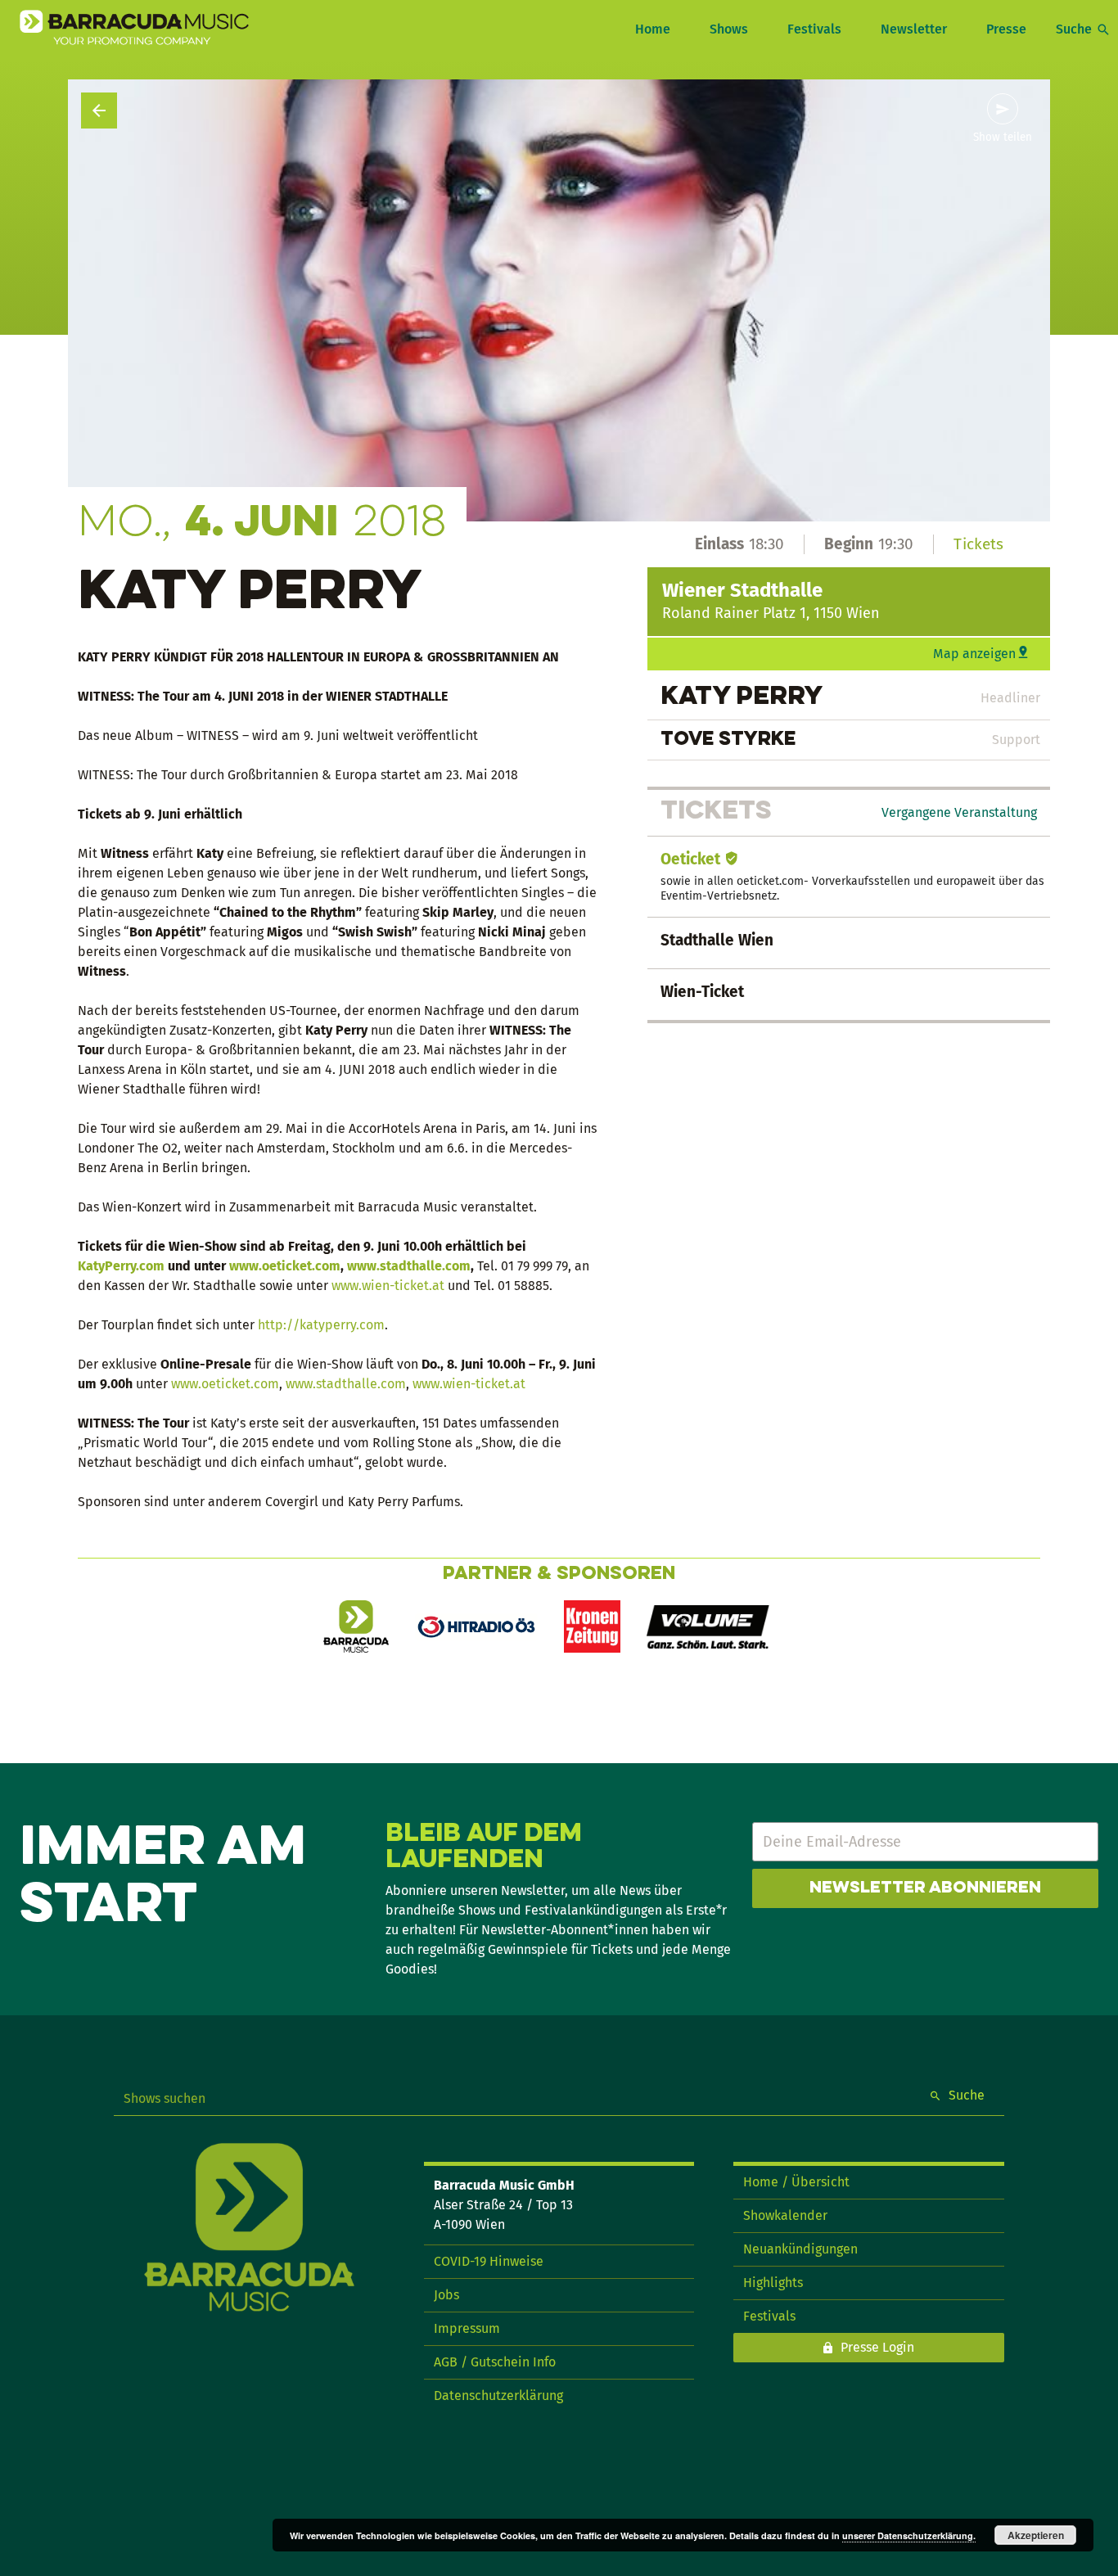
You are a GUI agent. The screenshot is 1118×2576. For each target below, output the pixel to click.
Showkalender (785, 2215)
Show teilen (1003, 138)
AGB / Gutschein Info (495, 2362)
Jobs (446, 2295)
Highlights (773, 2283)
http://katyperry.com (321, 1325)
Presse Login (877, 2347)
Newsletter (914, 29)
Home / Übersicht (796, 2182)
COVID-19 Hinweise (489, 2261)
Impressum (467, 2328)
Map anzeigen (974, 654)
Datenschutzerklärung (498, 2396)
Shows (729, 29)
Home (653, 29)
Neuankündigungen (800, 2249)
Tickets (978, 544)
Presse (1006, 29)
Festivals (814, 29)
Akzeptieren (1036, 2535)
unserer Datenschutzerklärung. (909, 2535)
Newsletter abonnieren (925, 1888)
